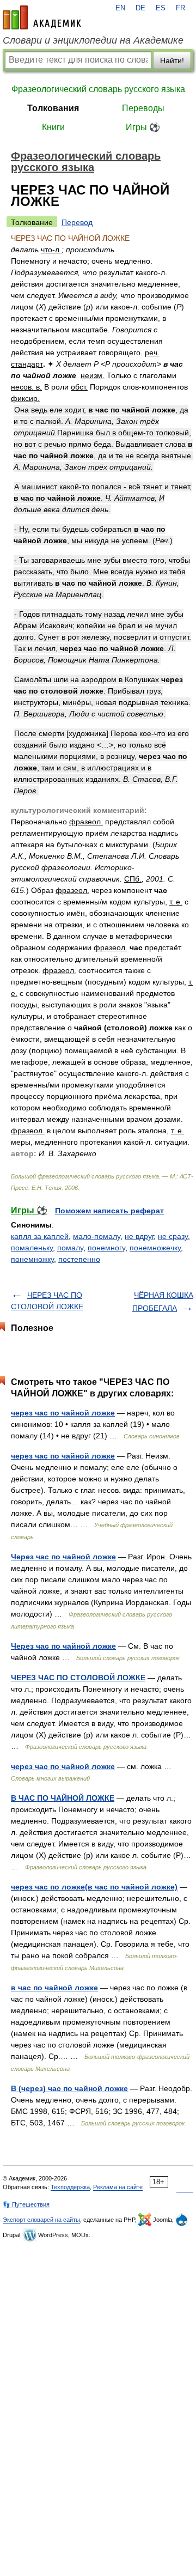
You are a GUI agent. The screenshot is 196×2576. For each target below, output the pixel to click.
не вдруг (139, 1236)
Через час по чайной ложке (63, 1557)
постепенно (79, 1259)
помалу (70, 1248)
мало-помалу (97, 1236)
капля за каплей (40, 1236)
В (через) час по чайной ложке (69, 2088)
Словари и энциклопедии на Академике (93, 40)
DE (140, 8)
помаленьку (32, 1248)
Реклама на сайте (118, 2187)
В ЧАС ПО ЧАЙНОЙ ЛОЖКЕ (63, 1798)
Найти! (172, 60)
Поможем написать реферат (109, 1211)
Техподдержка (70, 2187)
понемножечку (155, 1248)
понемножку (32, 1259)
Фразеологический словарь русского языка (98, 89)
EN (120, 8)
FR (180, 8)
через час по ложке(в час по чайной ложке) (94, 1887)
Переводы (143, 108)
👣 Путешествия (26, 2204)
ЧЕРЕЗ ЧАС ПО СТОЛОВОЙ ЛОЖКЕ (78, 1678)
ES (161, 8)
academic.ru (42, 17)
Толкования (53, 108)
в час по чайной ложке (54, 1988)
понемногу (106, 1248)
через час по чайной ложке (63, 1413)
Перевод (77, 222)
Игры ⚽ (143, 127)
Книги (53, 127)
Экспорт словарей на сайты (41, 2220)
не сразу (173, 1236)
